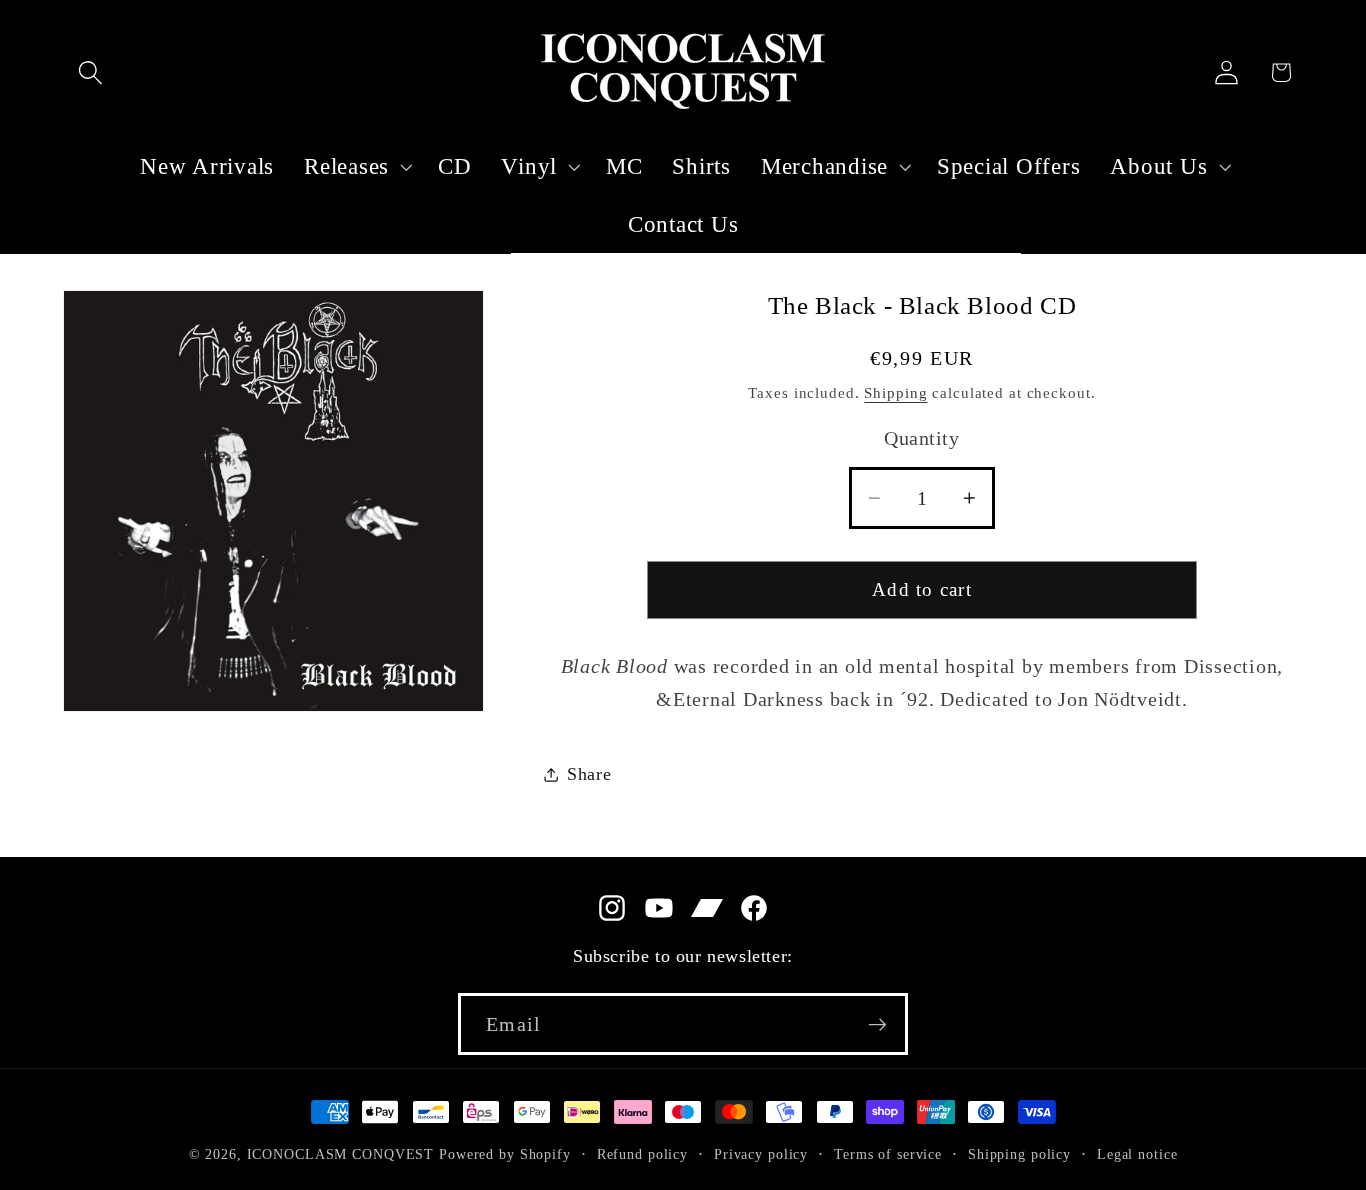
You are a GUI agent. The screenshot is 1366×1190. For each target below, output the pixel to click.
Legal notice (1137, 1154)
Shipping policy (1019, 1154)
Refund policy (642, 1154)
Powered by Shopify (505, 1154)
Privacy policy (761, 1154)
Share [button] (589, 774)
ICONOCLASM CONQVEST (341, 1154)
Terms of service (888, 1154)
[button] (90, 72)
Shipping (895, 393)
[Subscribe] (877, 1024)
